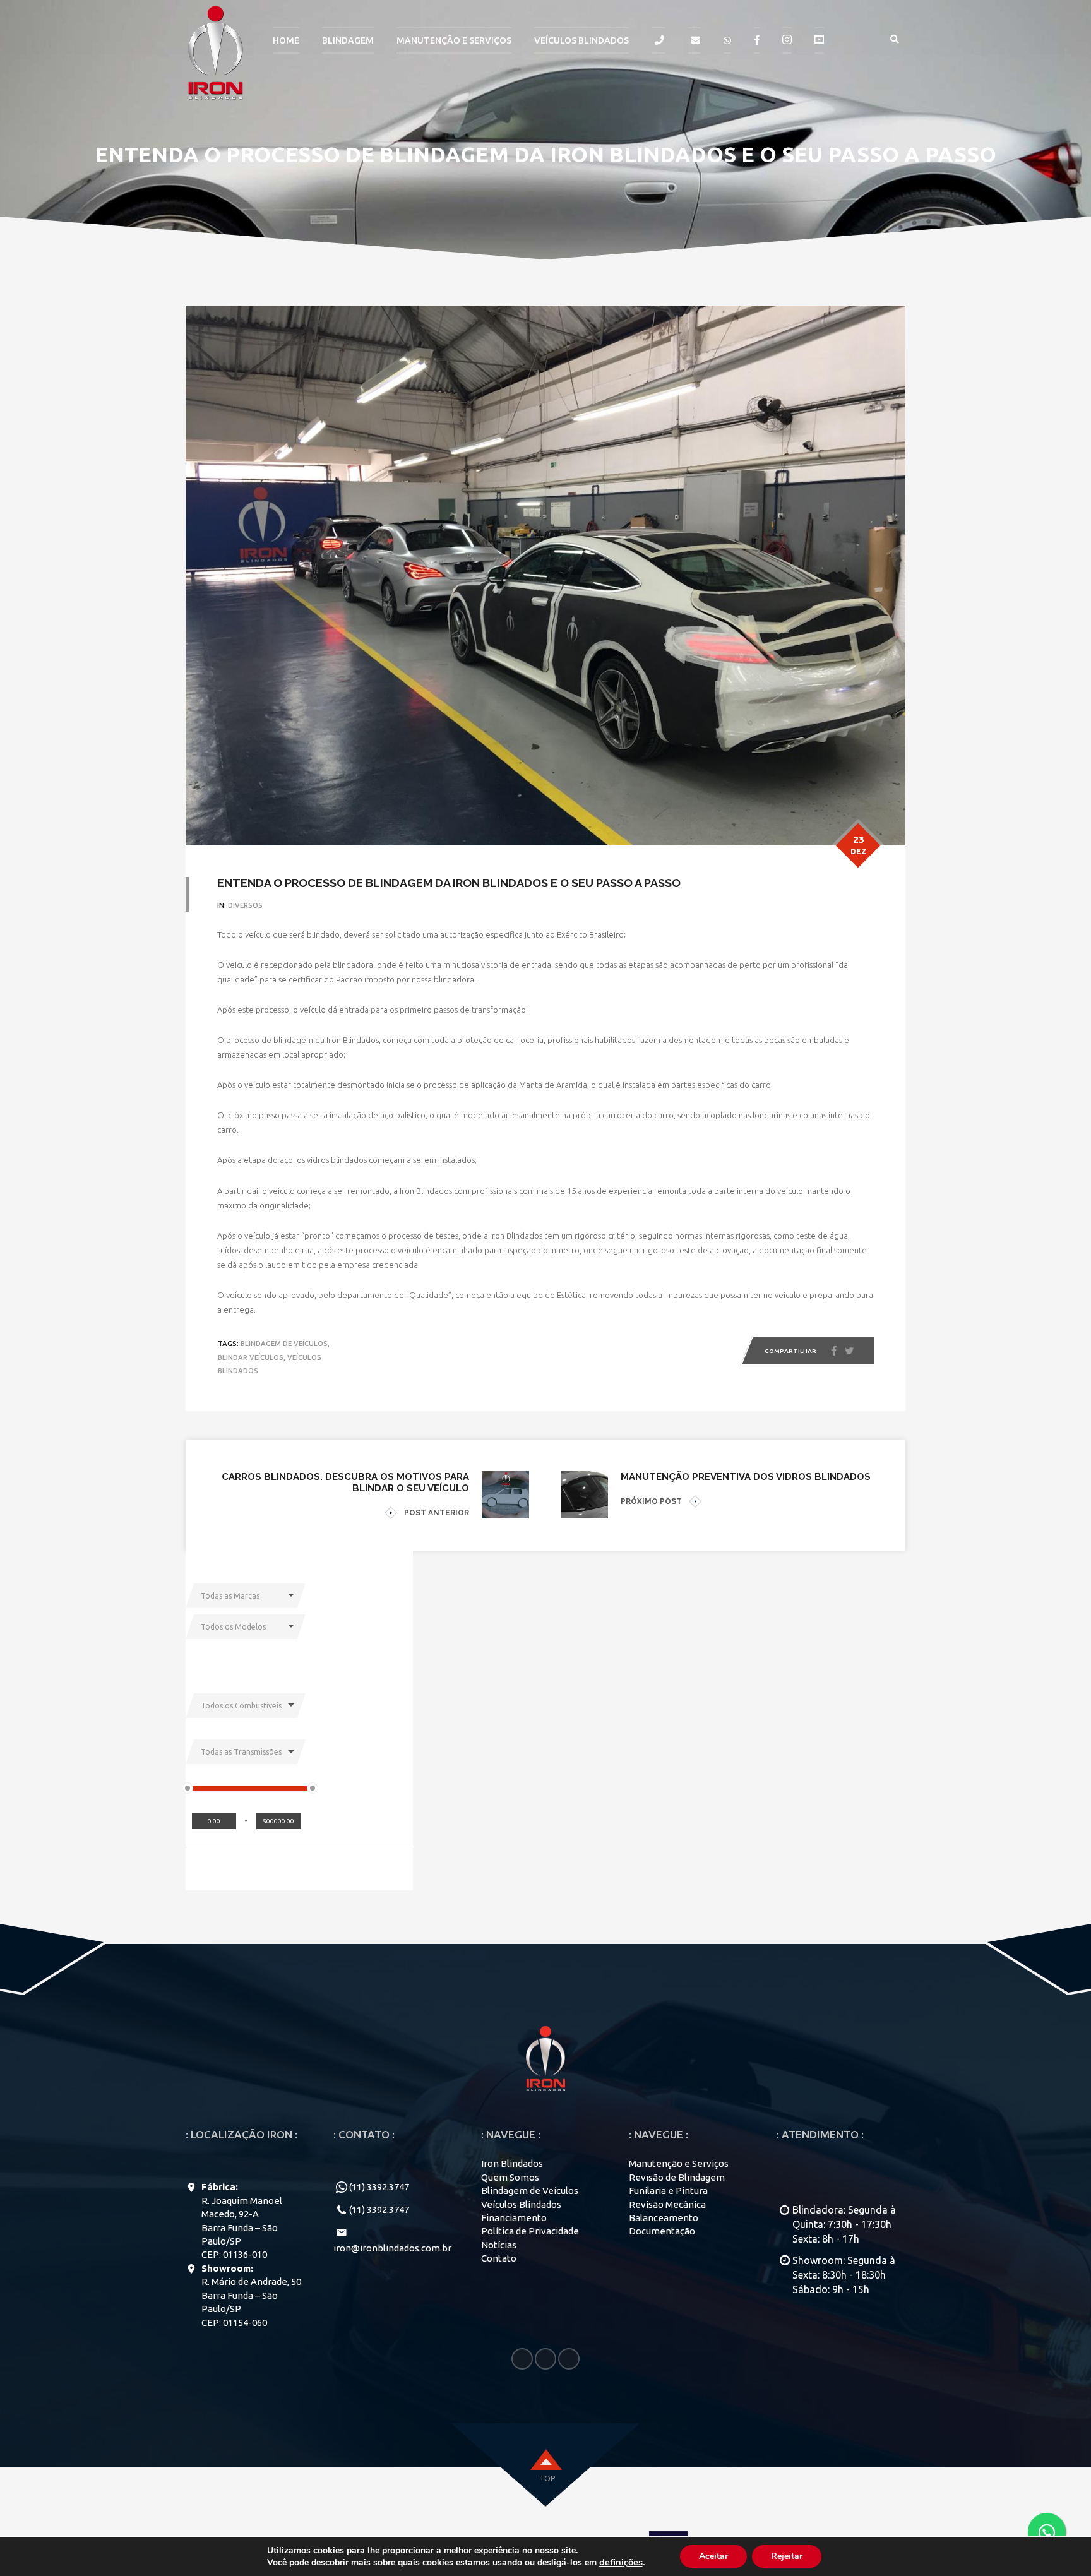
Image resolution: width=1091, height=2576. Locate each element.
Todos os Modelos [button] (233, 1627)
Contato (499, 2258)
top (547, 2478)
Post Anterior (437, 1513)
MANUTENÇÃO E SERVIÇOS (454, 40)
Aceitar (713, 2556)
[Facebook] (834, 1351)
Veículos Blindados (581, 40)
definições (621, 2562)
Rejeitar (787, 2556)
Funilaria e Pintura (668, 2191)
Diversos (245, 905)
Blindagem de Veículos (530, 2191)
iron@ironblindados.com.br (392, 2248)
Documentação (662, 2231)
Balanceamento (664, 2218)
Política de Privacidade (530, 2231)
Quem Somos (510, 2177)
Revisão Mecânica (667, 2204)
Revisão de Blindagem (677, 2177)
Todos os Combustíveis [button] (241, 1706)
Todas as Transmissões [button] (241, 1752)
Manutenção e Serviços (679, 2163)
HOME (286, 40)
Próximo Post (651, 1501)
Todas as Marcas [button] (230, 1596)
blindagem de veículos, (285, 1344)
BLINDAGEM (348, 40)
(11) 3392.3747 (379, 2187)
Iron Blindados (512, 2163)
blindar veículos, (252, 1357)
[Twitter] (849, 1352)
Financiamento (514, 2218)
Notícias (499, 2245)
